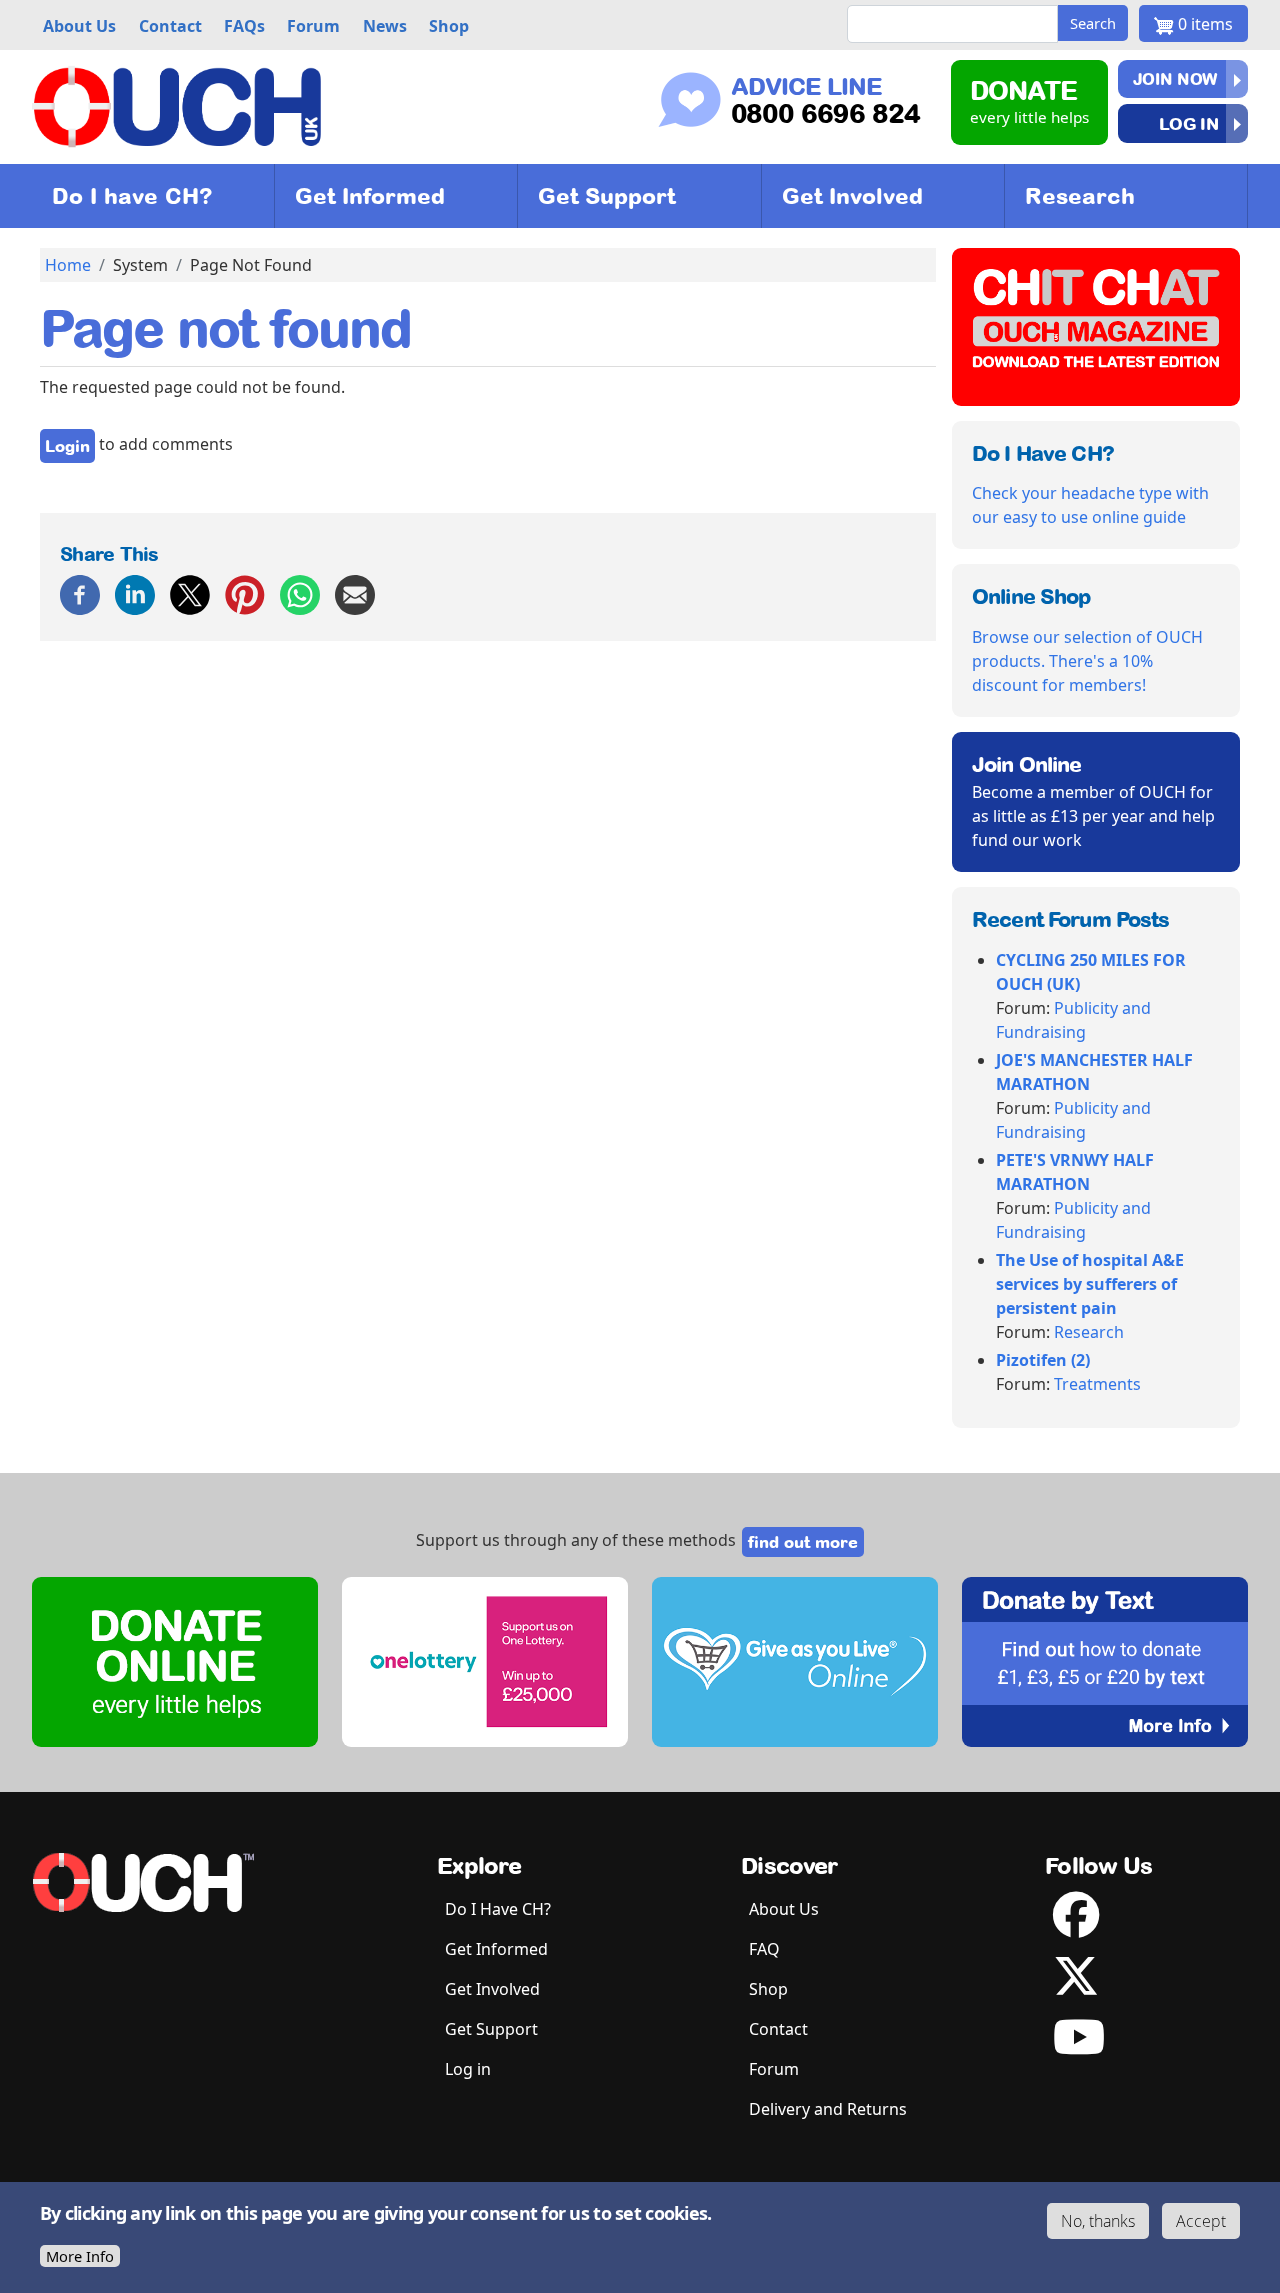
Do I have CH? (132, 196)
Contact (778, 2029)
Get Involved (852, 196)
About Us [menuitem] (79, 26)
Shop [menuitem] (449, 26)
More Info (80, 2256)
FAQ (764, 1949)
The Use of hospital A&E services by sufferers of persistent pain (1090, 1284)
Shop (768, 1989)
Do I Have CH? (498, 1909)
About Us (784, 1909)
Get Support (606, 196)
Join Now (1175, 79)
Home (68, 265)
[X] (190, 593)
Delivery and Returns (828, 2109)
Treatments (1097, 1384)
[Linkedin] (135, 593)
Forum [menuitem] (313, 26)
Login (67, 446)
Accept (1201, 2221)
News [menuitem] (385, 26)
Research (1080, 196)
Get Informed (370, 196)
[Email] (355, 593)
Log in (1188, 123)
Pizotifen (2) (1043, 1360)
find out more (803, 1542)
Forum (774, 2069)
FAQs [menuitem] (244, 26)
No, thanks (1098, 2221)
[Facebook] (80, 593)
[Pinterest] (245, 593)
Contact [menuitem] (170, 26)
